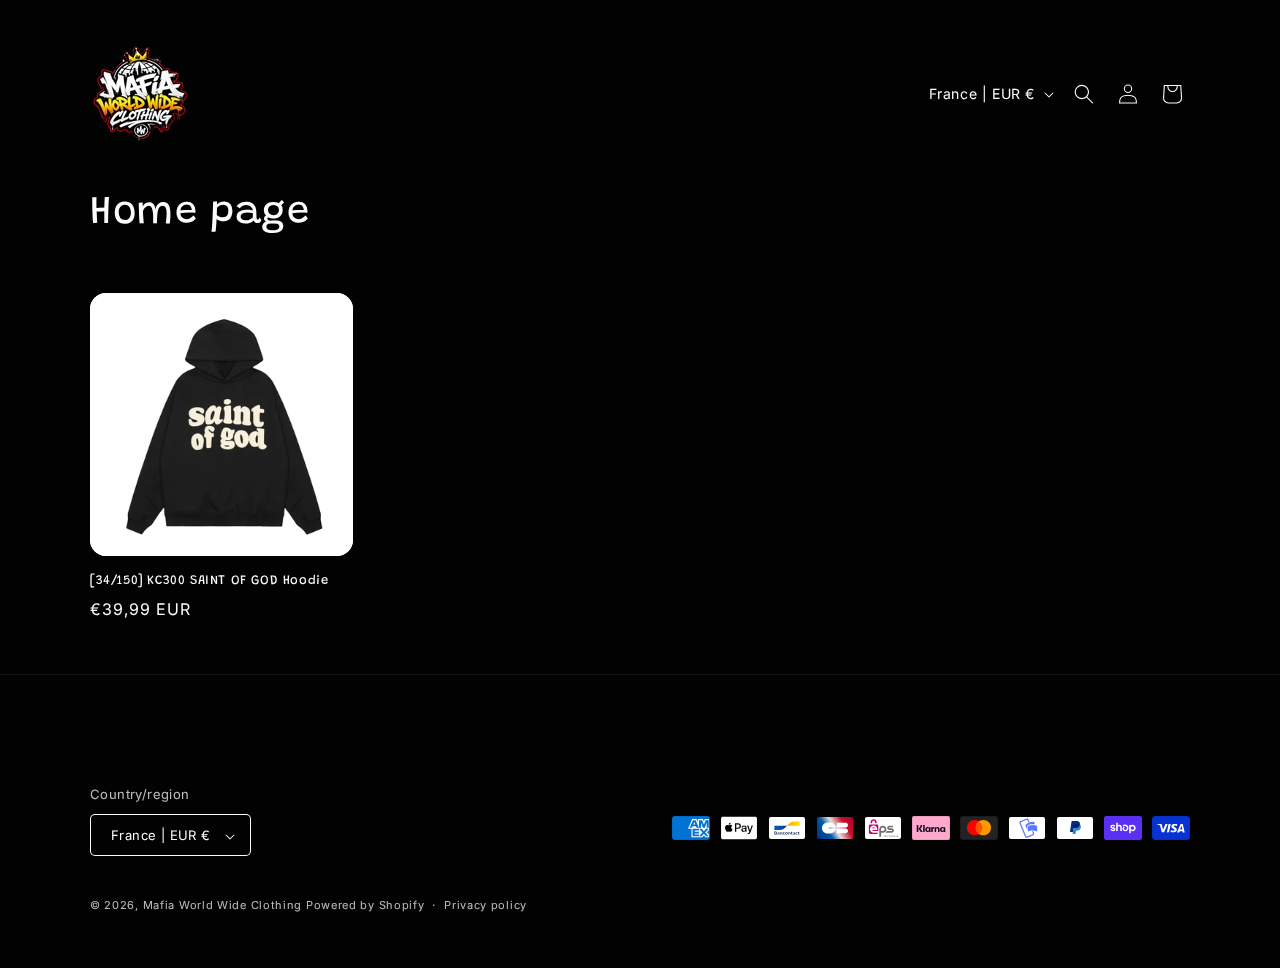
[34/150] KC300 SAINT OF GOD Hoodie (209, 580)
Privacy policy (485, 905)
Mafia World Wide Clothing (223, 906)
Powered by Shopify (365, 906)
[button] (1084, 94)
